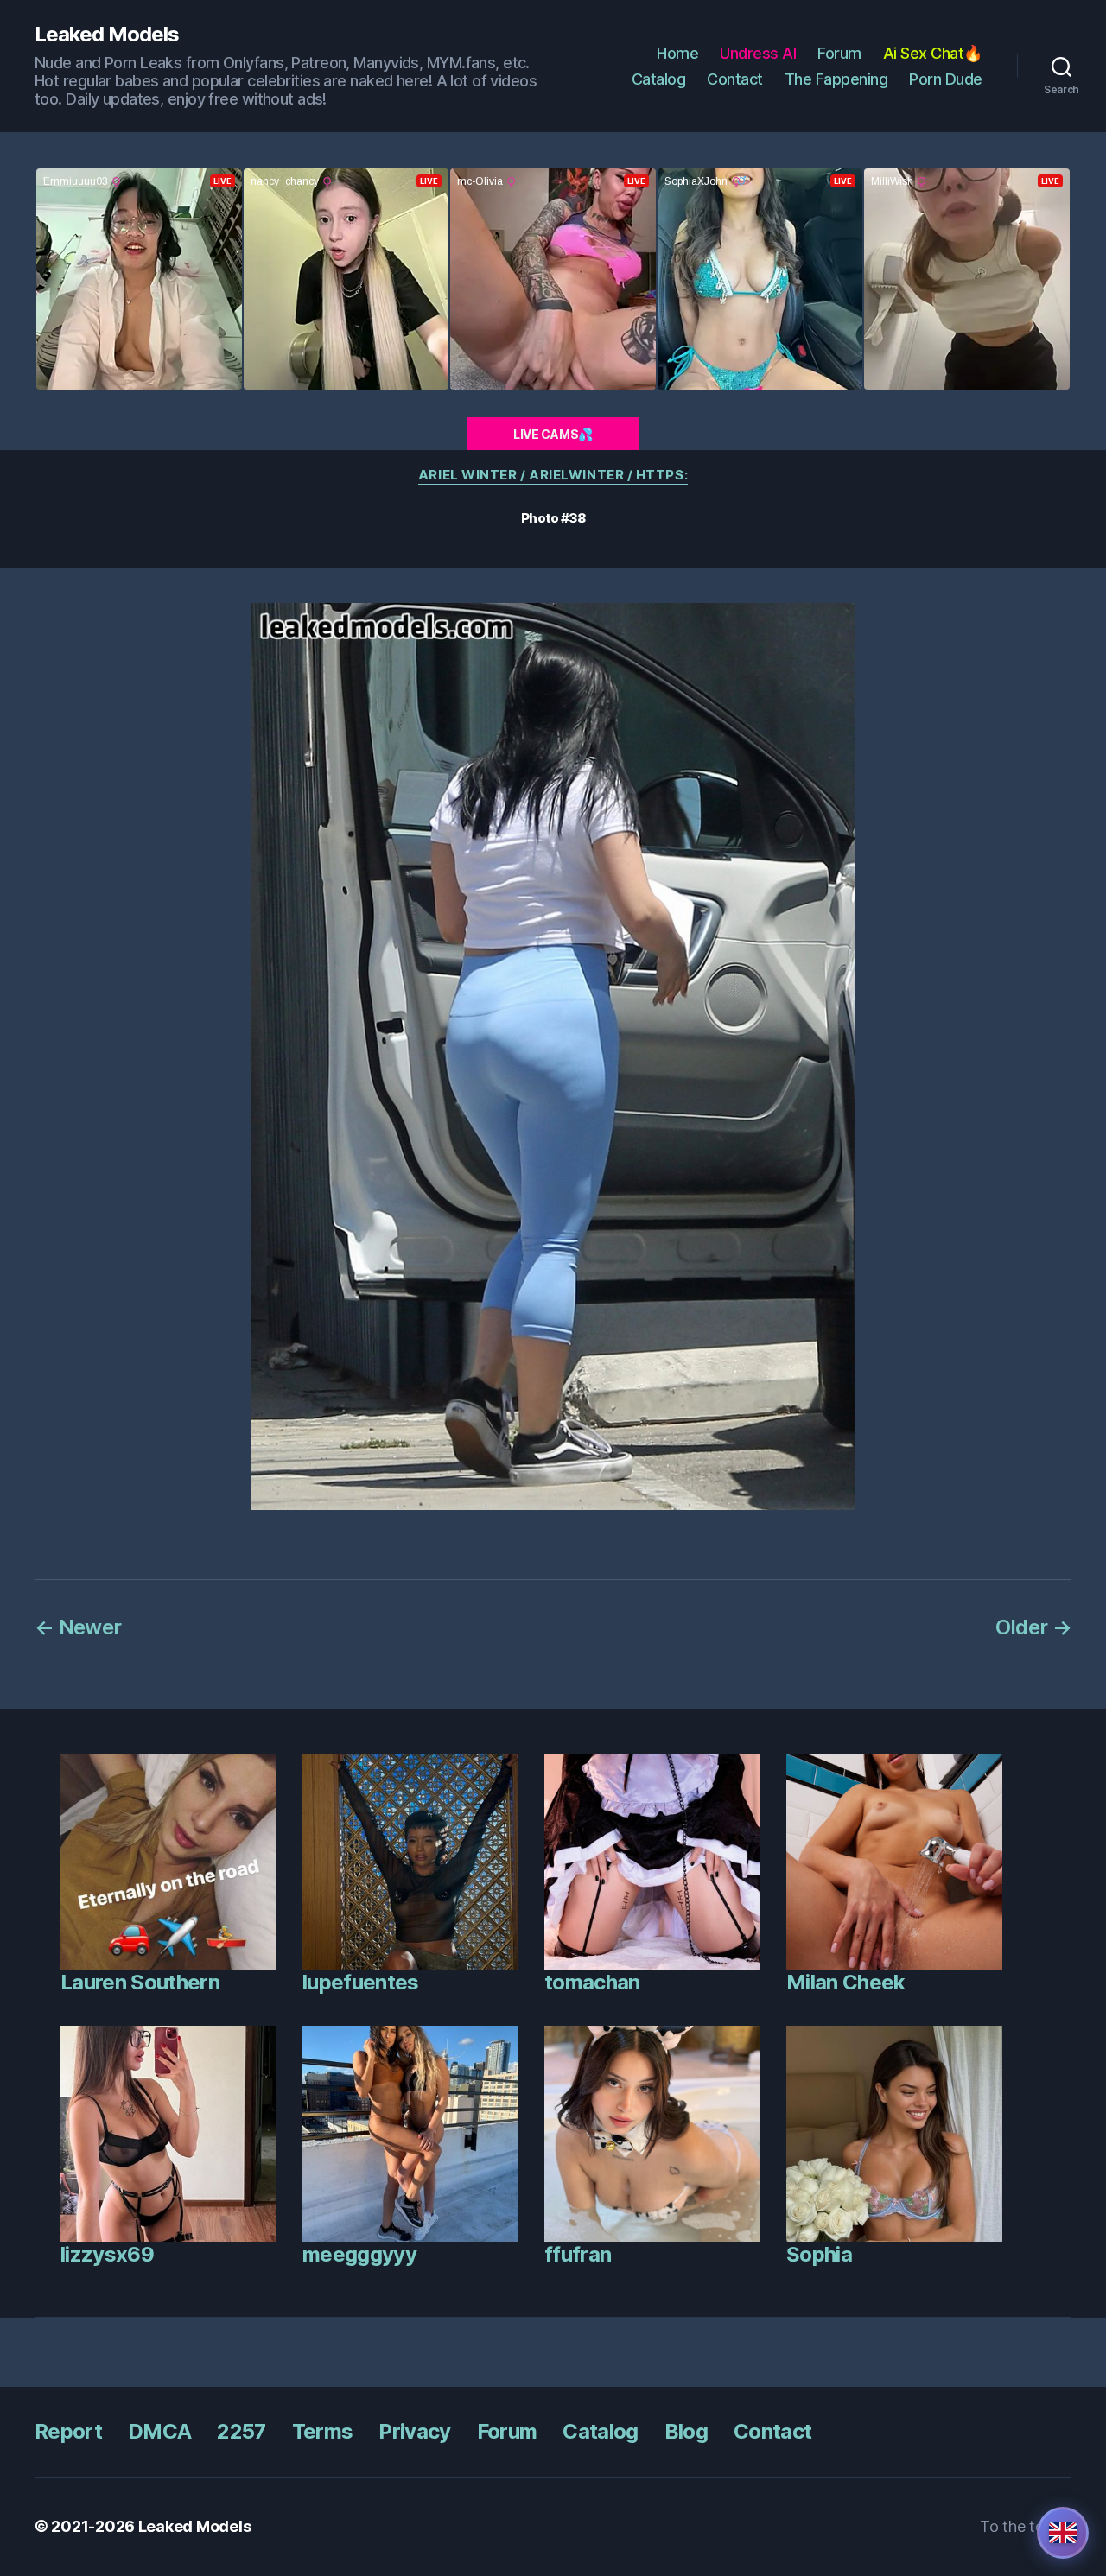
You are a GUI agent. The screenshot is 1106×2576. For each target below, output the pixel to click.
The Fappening (836, 79)
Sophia (819, 2254)
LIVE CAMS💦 (553, 434)
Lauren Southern (140, 1982)
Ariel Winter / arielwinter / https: (553, 475)
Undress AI (758, 53)
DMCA (159, 2431)
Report (68, 2431)
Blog (686, 2431)
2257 (241, 2431)
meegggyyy (359, 2254)
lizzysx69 (107, 2254)
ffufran (578, 2254)
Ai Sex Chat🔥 (933, 53)
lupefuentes (361, 1982)
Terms (323, 2431)
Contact (735, 79)
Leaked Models (107, 35)
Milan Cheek (846, 1982)
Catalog (659, 79)
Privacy (414, 2431)
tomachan (592, 1982)
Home (677, 53)
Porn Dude (946, 79)
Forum (839, 53)
